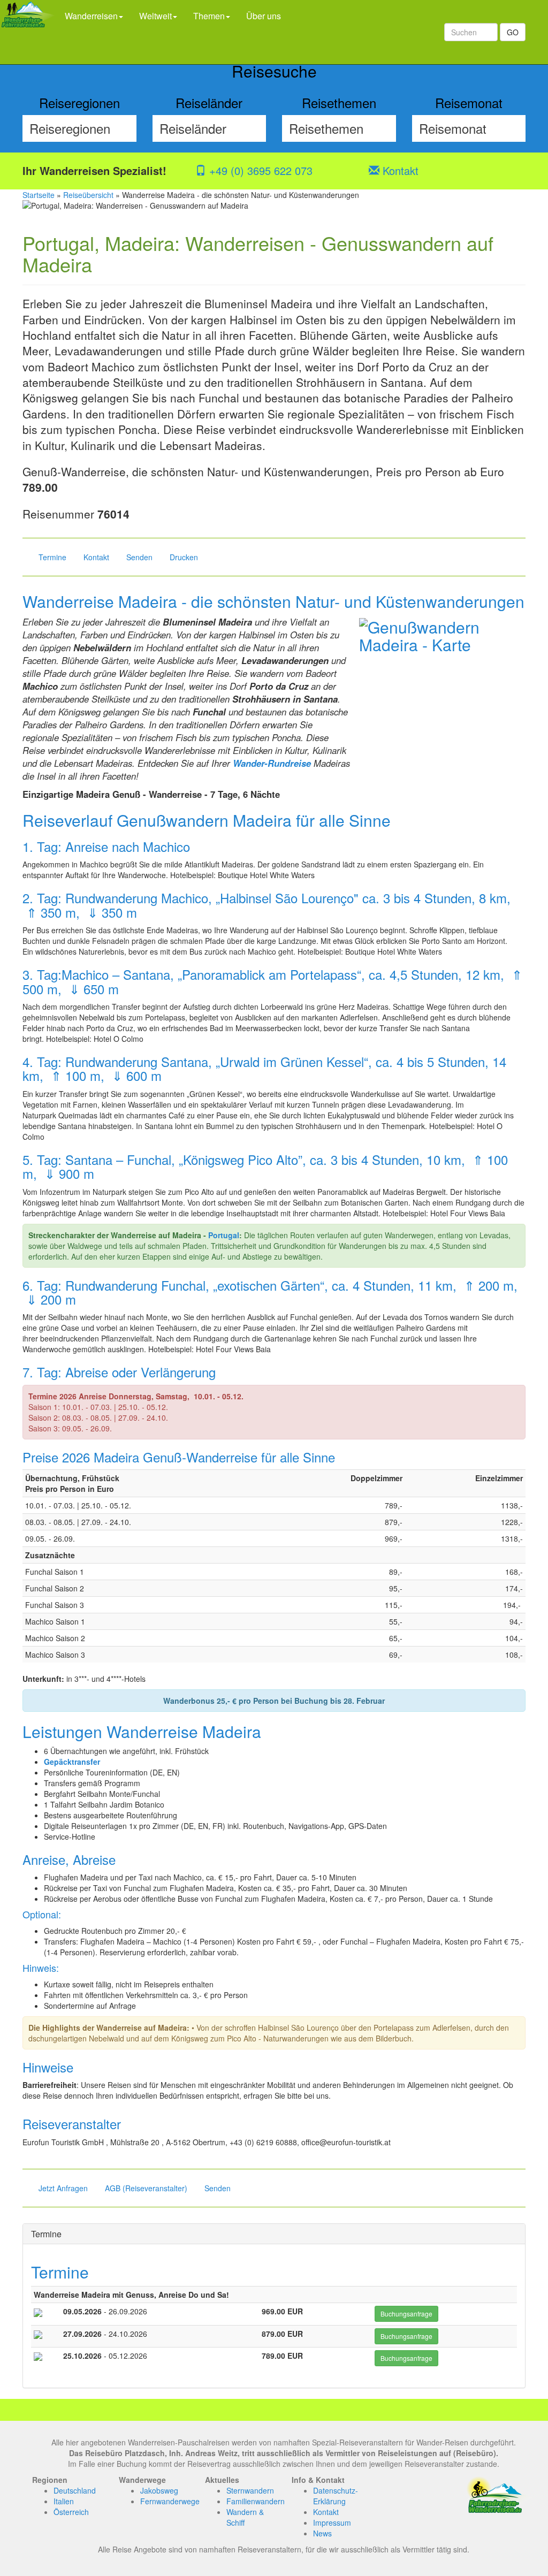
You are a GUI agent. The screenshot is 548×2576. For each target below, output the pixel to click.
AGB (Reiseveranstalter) (146, 2188)
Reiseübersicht (88, 195)
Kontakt (399, 170)
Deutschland (75, 2490)
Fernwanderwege (170, 2501)
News (322, 2533)
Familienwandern (256, 2501)
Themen (209, 16)
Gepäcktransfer (72, 1762)
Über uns (264, 16)
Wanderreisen (91, 16)
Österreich (71, 2512)
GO (513, 32)
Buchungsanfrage (406, 2314)
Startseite (39, 195)
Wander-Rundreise (272, 763)
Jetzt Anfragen (63, 2188)
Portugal (224, 1235)
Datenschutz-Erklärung (336, 2496)
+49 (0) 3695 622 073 (259, 170)
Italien (64, 2501)
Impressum (332, 2522)
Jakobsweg (159, 2490)
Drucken (184, 557)
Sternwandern (250, 2490)
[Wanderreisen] (28, 32)
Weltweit (155, 16)
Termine (52, 557)
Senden (139, 557)
